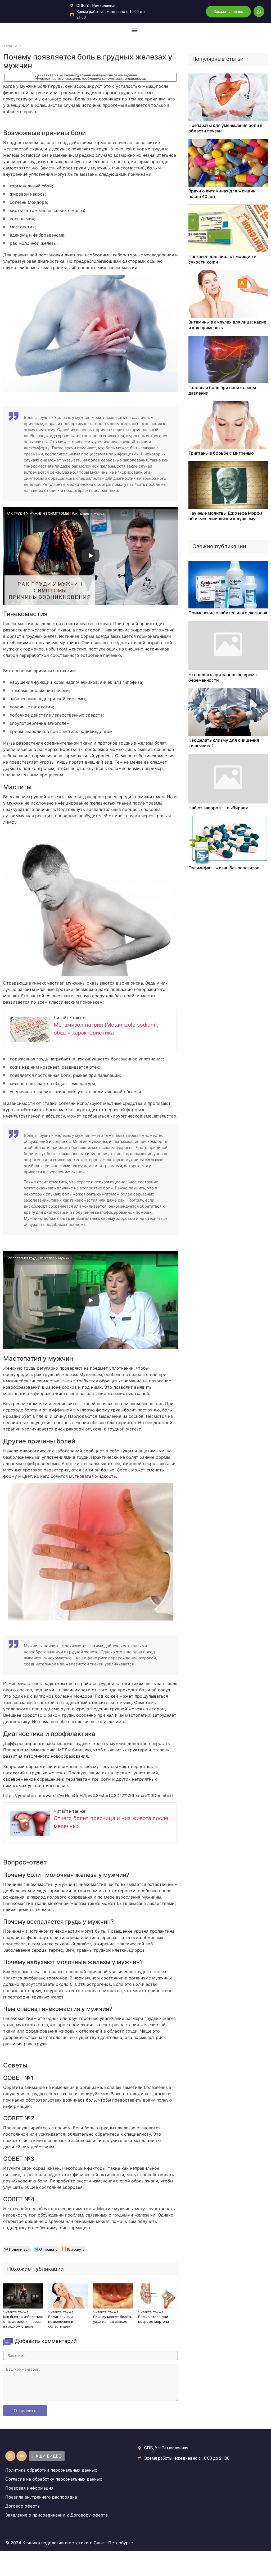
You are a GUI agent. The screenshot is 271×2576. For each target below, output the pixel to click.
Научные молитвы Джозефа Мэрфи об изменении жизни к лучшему (225, 516)
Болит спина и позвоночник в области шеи (61, 2321)
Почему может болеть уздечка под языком (113, 2319)
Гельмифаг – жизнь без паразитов (224, 868)
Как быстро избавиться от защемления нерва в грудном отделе (23, 2321)
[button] (228, 12)
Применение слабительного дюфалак (228, 613)
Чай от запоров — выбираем (218, 808)
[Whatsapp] (259, 11)
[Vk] (21, 2456)
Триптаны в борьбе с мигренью (221, 453)
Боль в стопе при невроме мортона (153, 2319)
